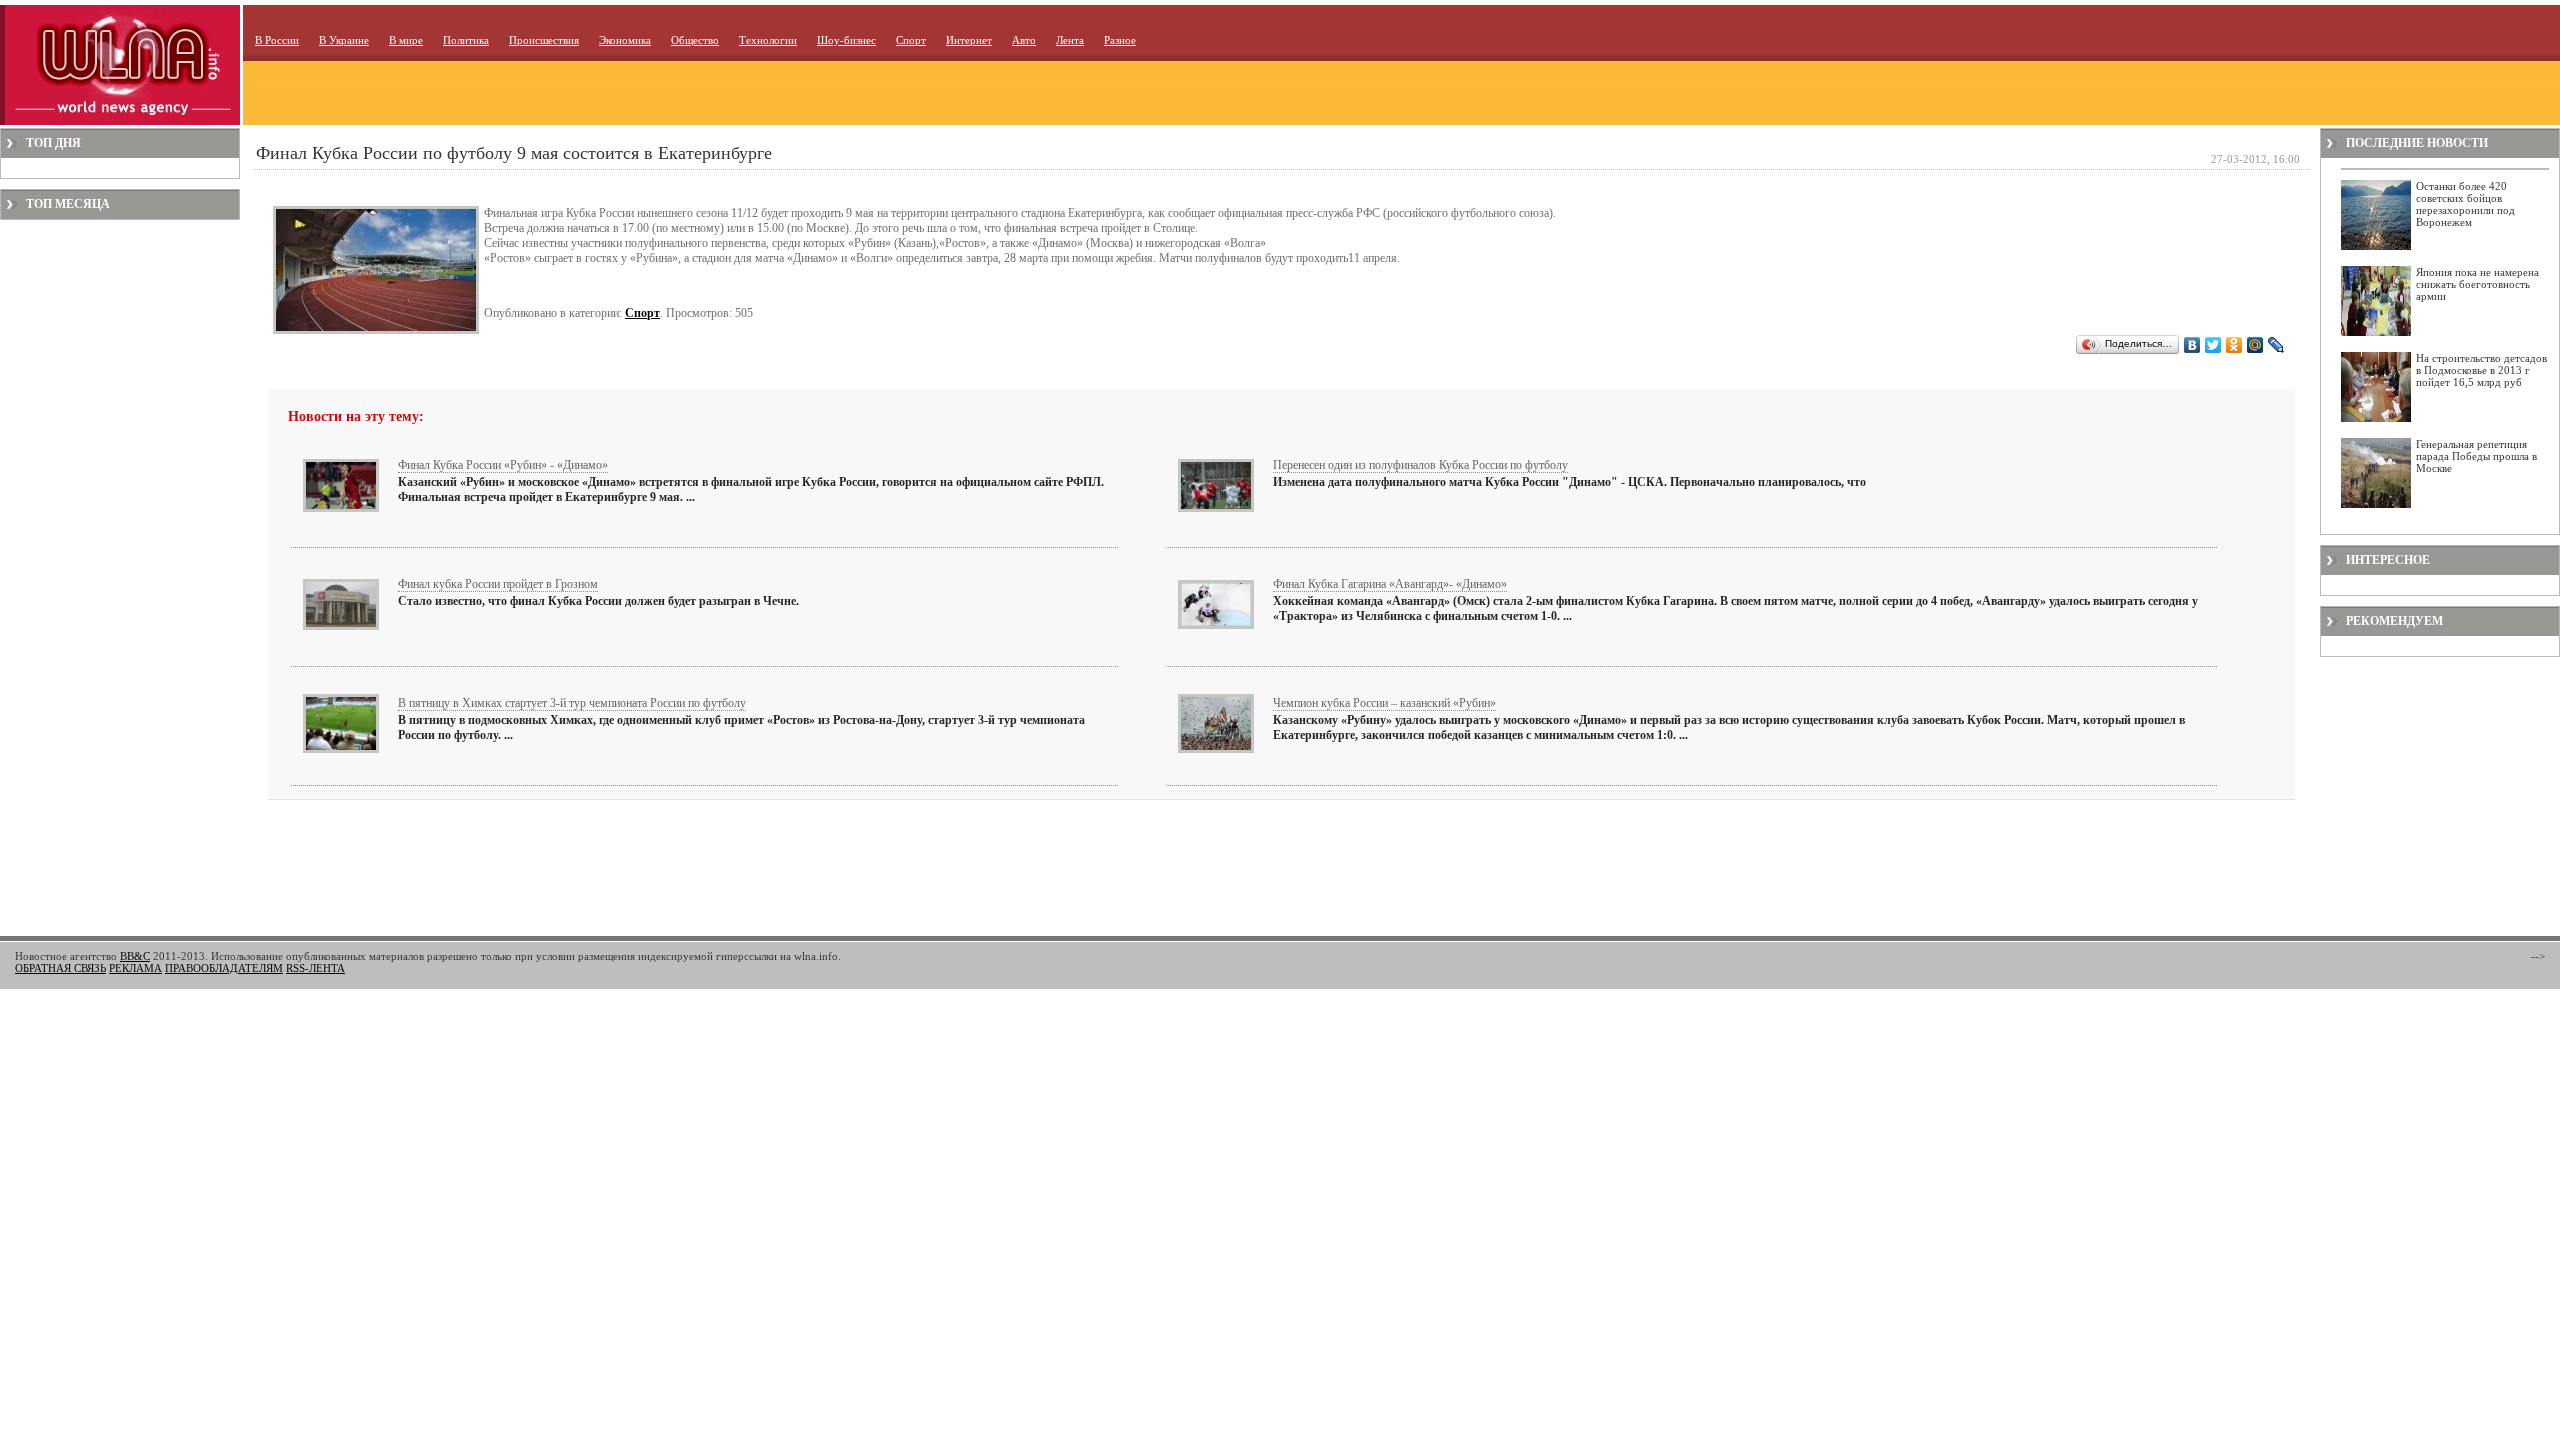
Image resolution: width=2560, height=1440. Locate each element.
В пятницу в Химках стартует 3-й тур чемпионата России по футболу (572, 703)
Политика (466, 40)
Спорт (911, 40)
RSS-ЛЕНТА (315, 968)
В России (277, 40)
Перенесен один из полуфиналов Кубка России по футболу (1420, 465)
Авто (1024, 40)
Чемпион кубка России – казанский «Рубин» (1384, 703)
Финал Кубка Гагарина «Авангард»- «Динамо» (1390, 584)
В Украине (344, 40)
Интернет (969, 40)
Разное (1120, 40)
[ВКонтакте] (2192, 345)
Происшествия (544, 40)
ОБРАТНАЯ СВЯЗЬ (60, 968)
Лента (1070, 40)
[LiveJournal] (2276, 345)
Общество (695, 40)
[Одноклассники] (2234, 345)
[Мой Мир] (2255, 345)
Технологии (768, 40)
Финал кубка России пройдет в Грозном (498, 584)
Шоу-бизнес (846, 40)
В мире (406, 40)
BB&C (135, 956)
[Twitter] (2213, 345)
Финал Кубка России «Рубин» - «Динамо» (503, 465)
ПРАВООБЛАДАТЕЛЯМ (224, 968)
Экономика (625, 40)
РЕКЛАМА (135, 968)
